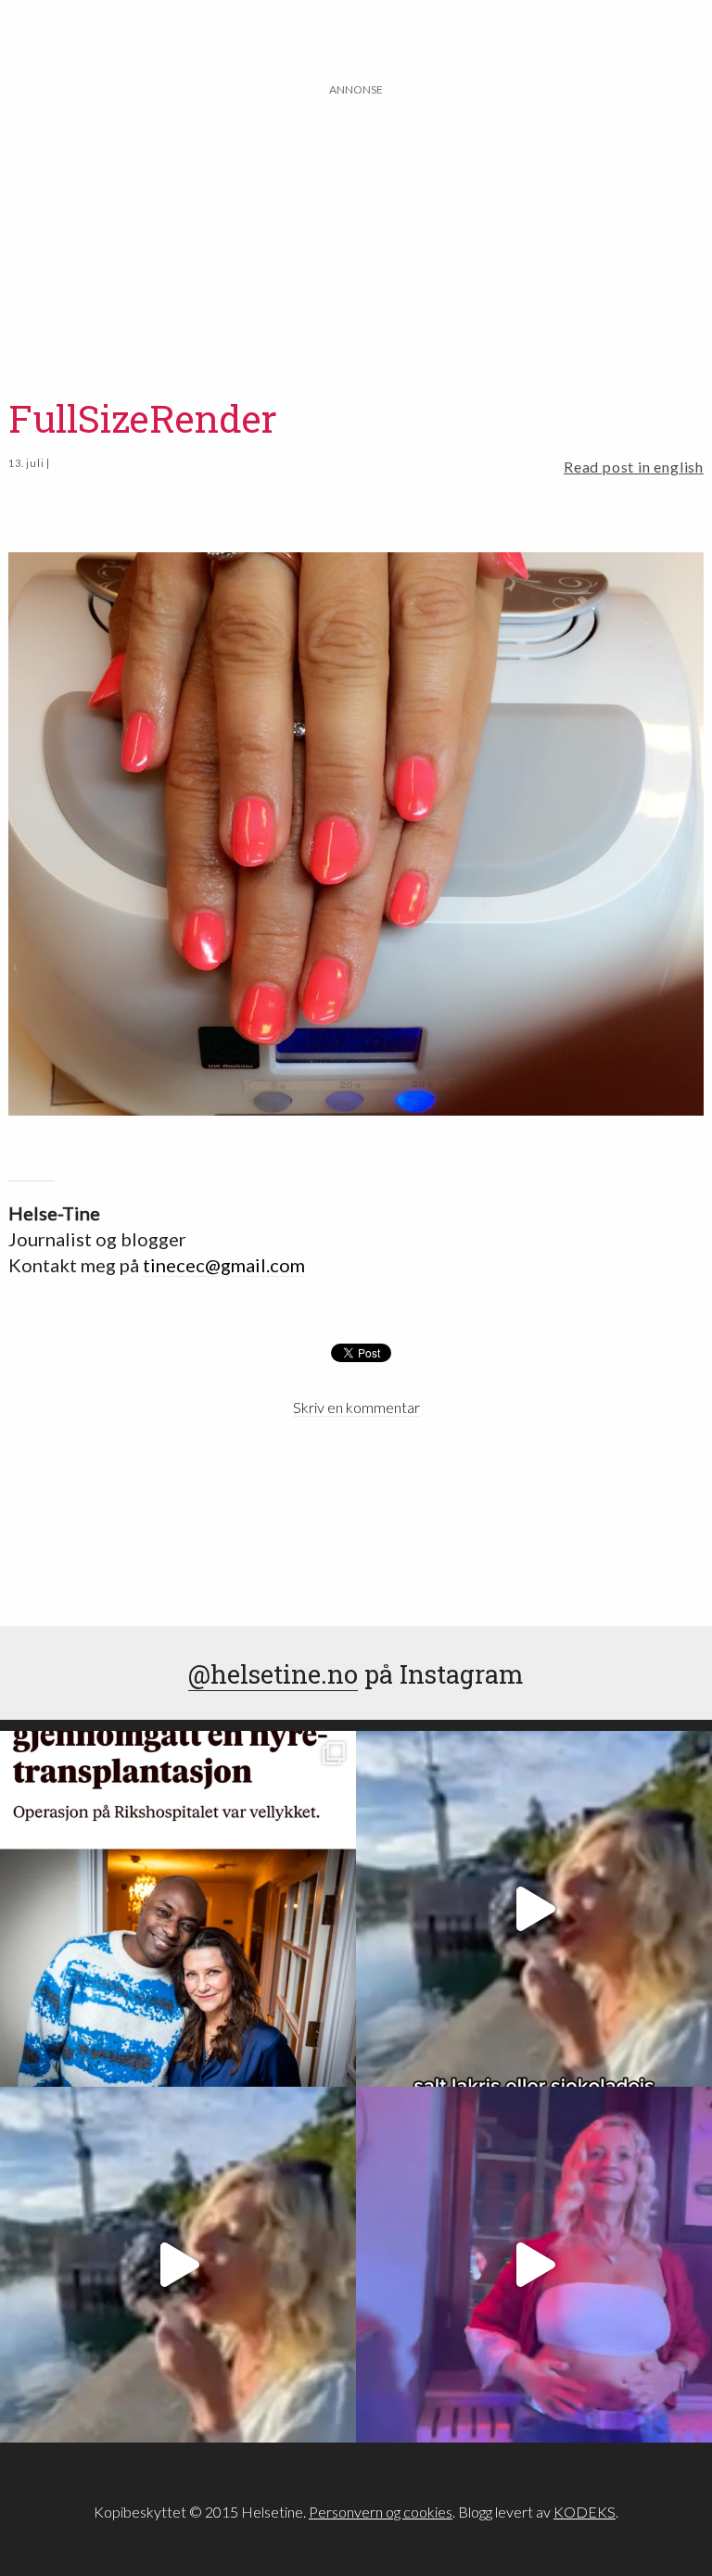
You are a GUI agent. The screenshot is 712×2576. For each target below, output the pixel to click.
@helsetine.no (273, 1673)
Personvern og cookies (381, 2512)
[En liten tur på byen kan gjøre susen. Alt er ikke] (534, 2265)
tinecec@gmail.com (224, 1265)
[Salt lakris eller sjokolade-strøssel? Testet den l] (534, 1909)
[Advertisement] (356, 229)
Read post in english (634, 467)
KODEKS (585, 2512)
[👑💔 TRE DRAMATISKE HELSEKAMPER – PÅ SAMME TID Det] (178, 1909)
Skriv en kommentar (356, 1407)
